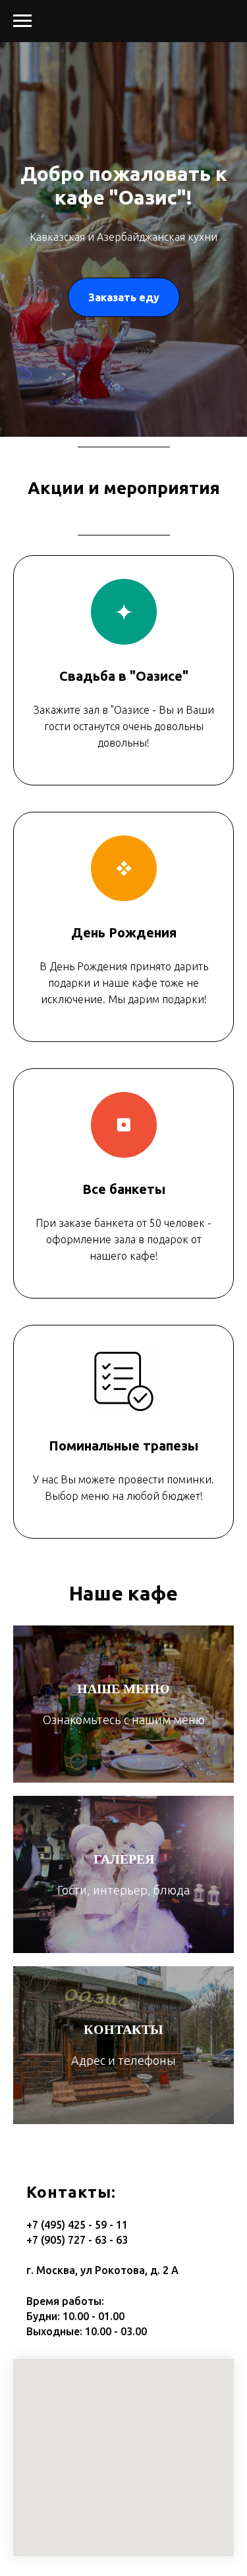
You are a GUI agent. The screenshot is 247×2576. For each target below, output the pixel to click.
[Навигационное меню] (22, 21)
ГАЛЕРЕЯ (124, 1859)
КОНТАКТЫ (123, 2029)
